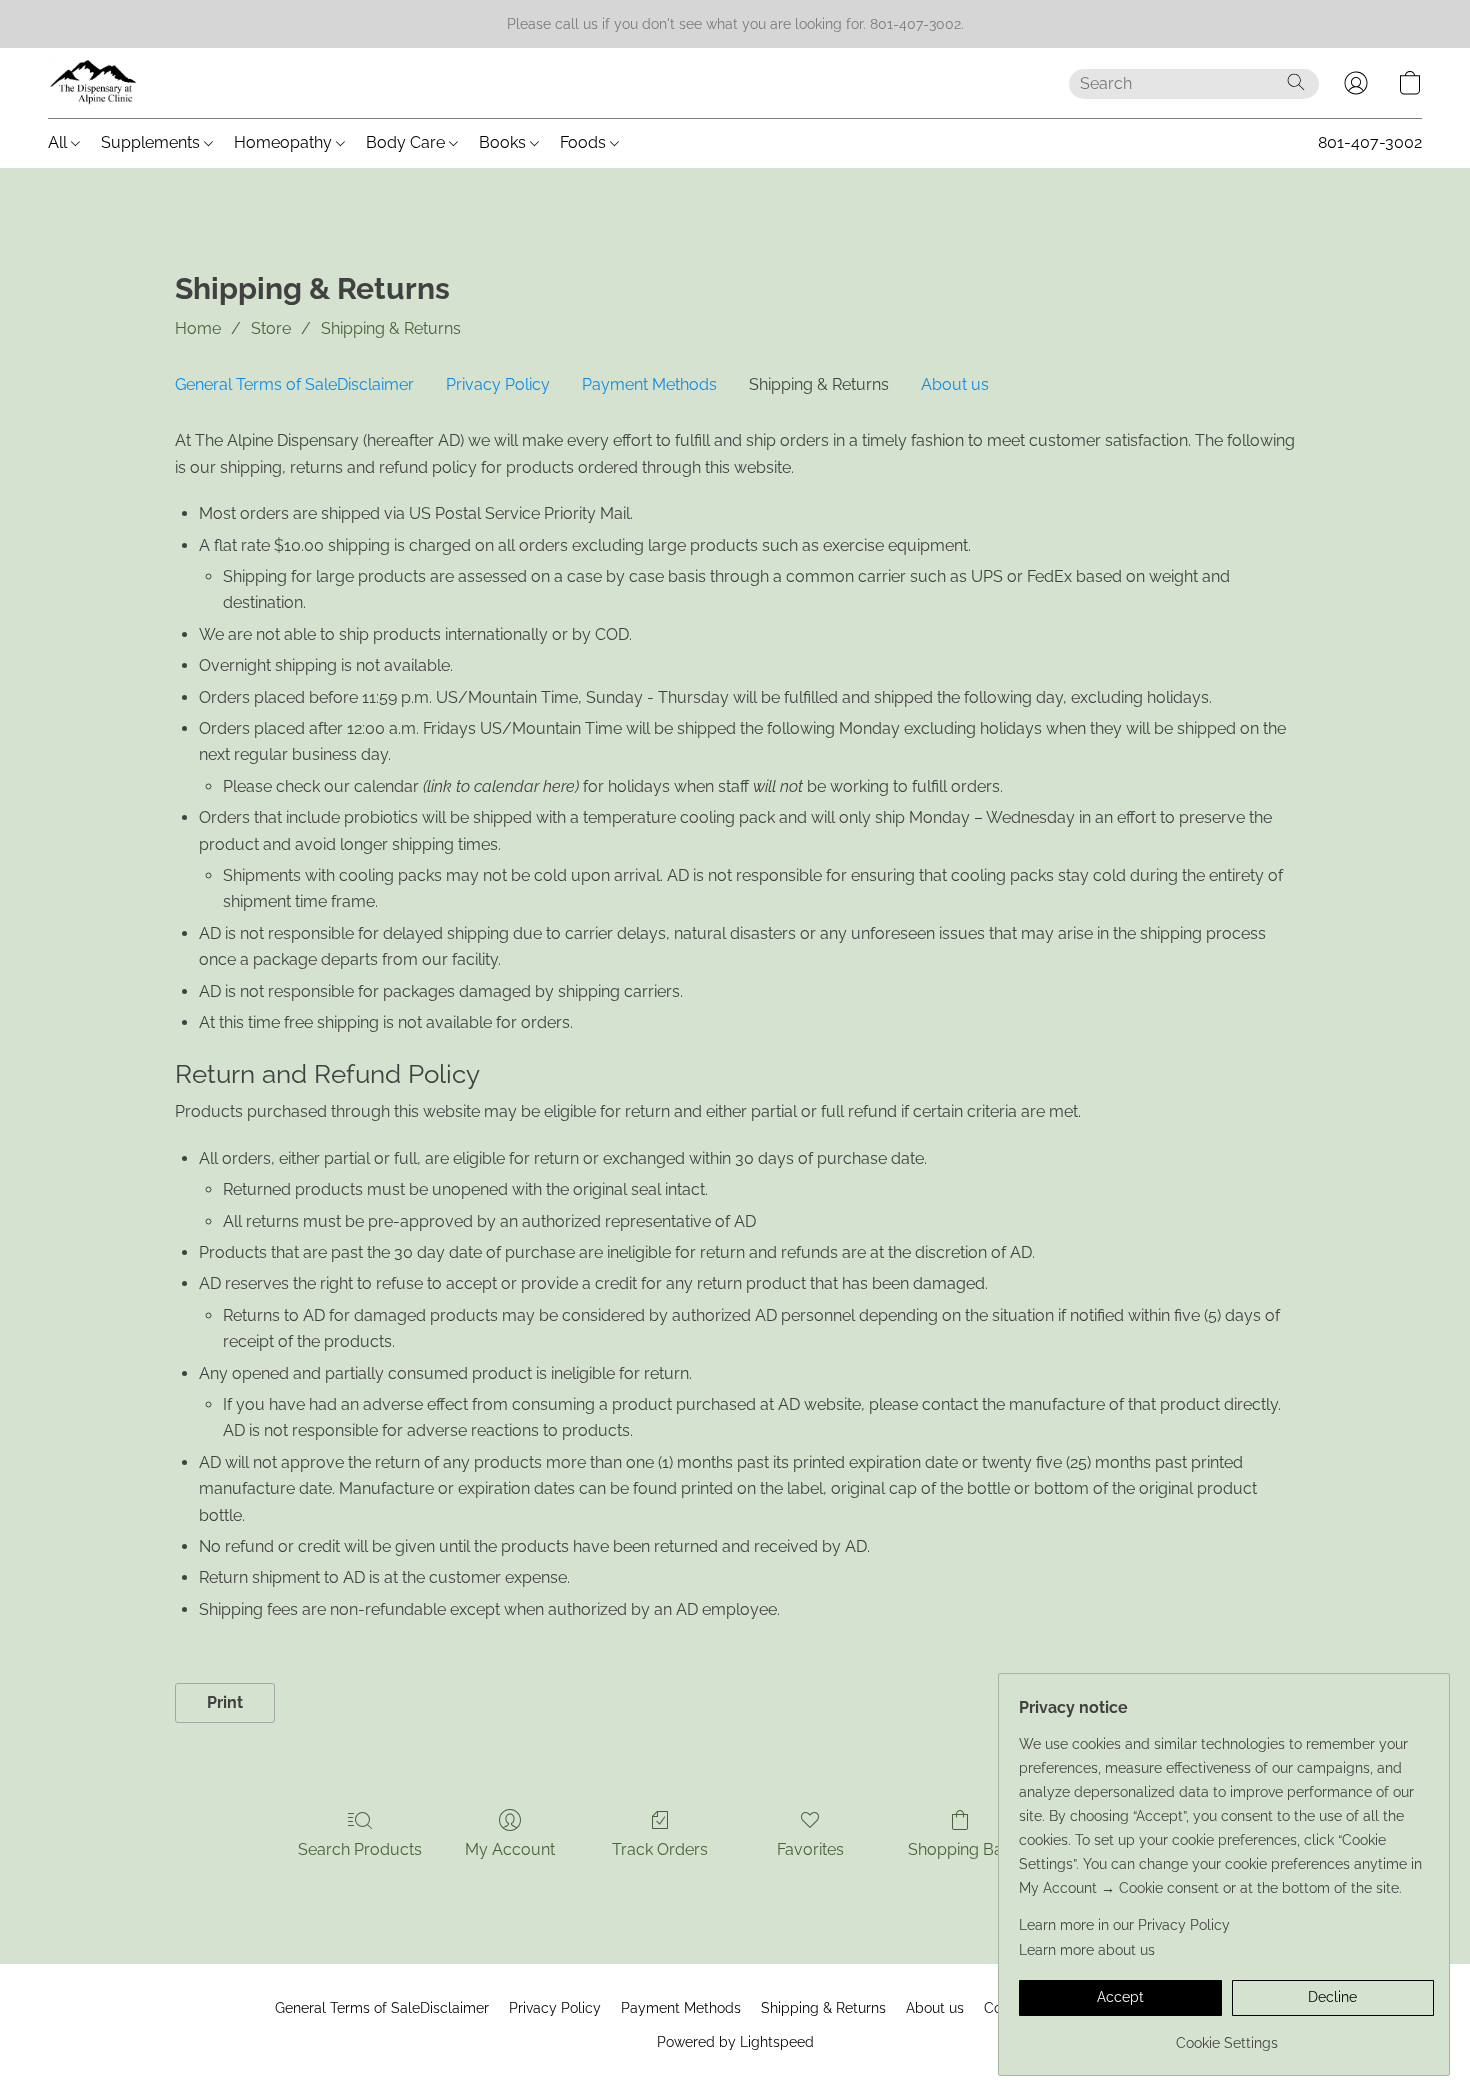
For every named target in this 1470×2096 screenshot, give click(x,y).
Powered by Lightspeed (735, 2042)
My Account (510, 1849)
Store (271, 328)
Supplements (152, 142)
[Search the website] (1296, 82)
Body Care (407, 142)
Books (504, 142)
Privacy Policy (498, 384)
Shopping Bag (960, 1849)
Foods (585, 142)
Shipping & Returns (391, 328)
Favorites (810, 1849)
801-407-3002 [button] (1370, 142)
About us (955, 384)
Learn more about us (1087, 1950)
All (59, 142)
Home (198, 328)
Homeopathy (285, 142)
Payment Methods (649, 384)
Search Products (360, 1849)
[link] (1226, 2035)
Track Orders (660, 1849)
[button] (94, 83)
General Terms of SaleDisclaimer (294, 384)
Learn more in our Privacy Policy (1124, 1925)
